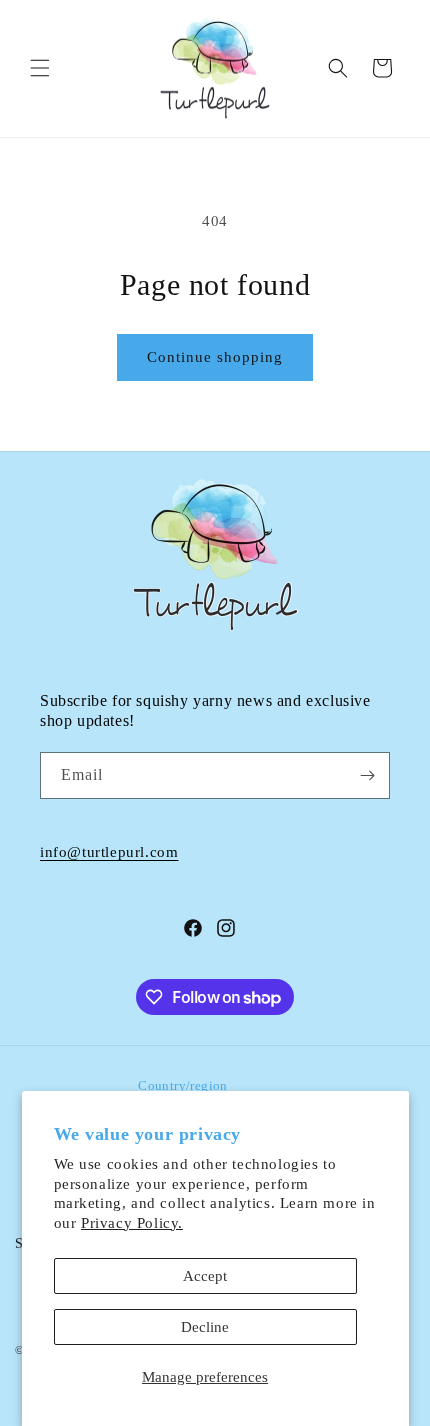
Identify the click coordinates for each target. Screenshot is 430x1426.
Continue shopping (215, 357)
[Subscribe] (367, 775)
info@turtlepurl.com (109, 852)
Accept (205, 1276)
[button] (40, 68)
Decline (205, 1327)
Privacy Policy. (132, 1223)
